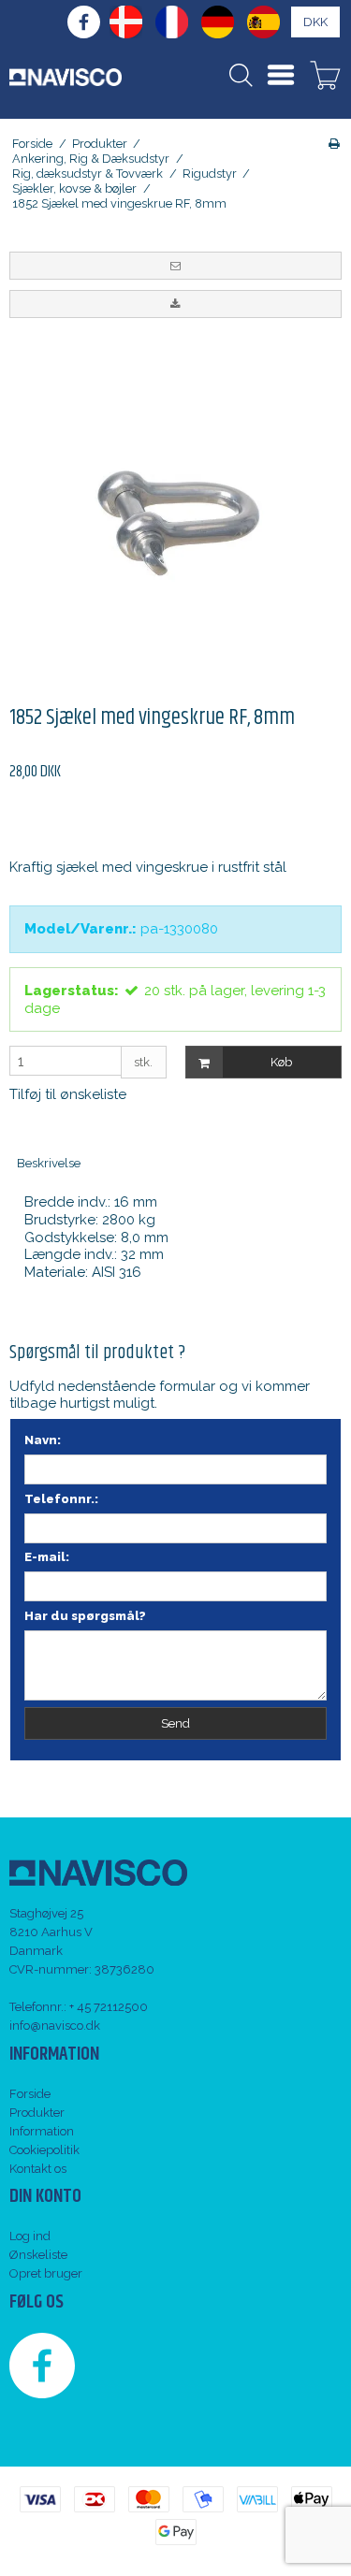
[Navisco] (66, 77)
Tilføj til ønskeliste (68, 1094)
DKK (315, 22)
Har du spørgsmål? (85, 1616)
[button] (175, 266)
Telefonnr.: (61, 1499)
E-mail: (47, 1557)
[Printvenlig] (334, 144)
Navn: (43, 1440)
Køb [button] (281, 1062)
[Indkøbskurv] (325, 78)
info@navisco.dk (55, 2026)
